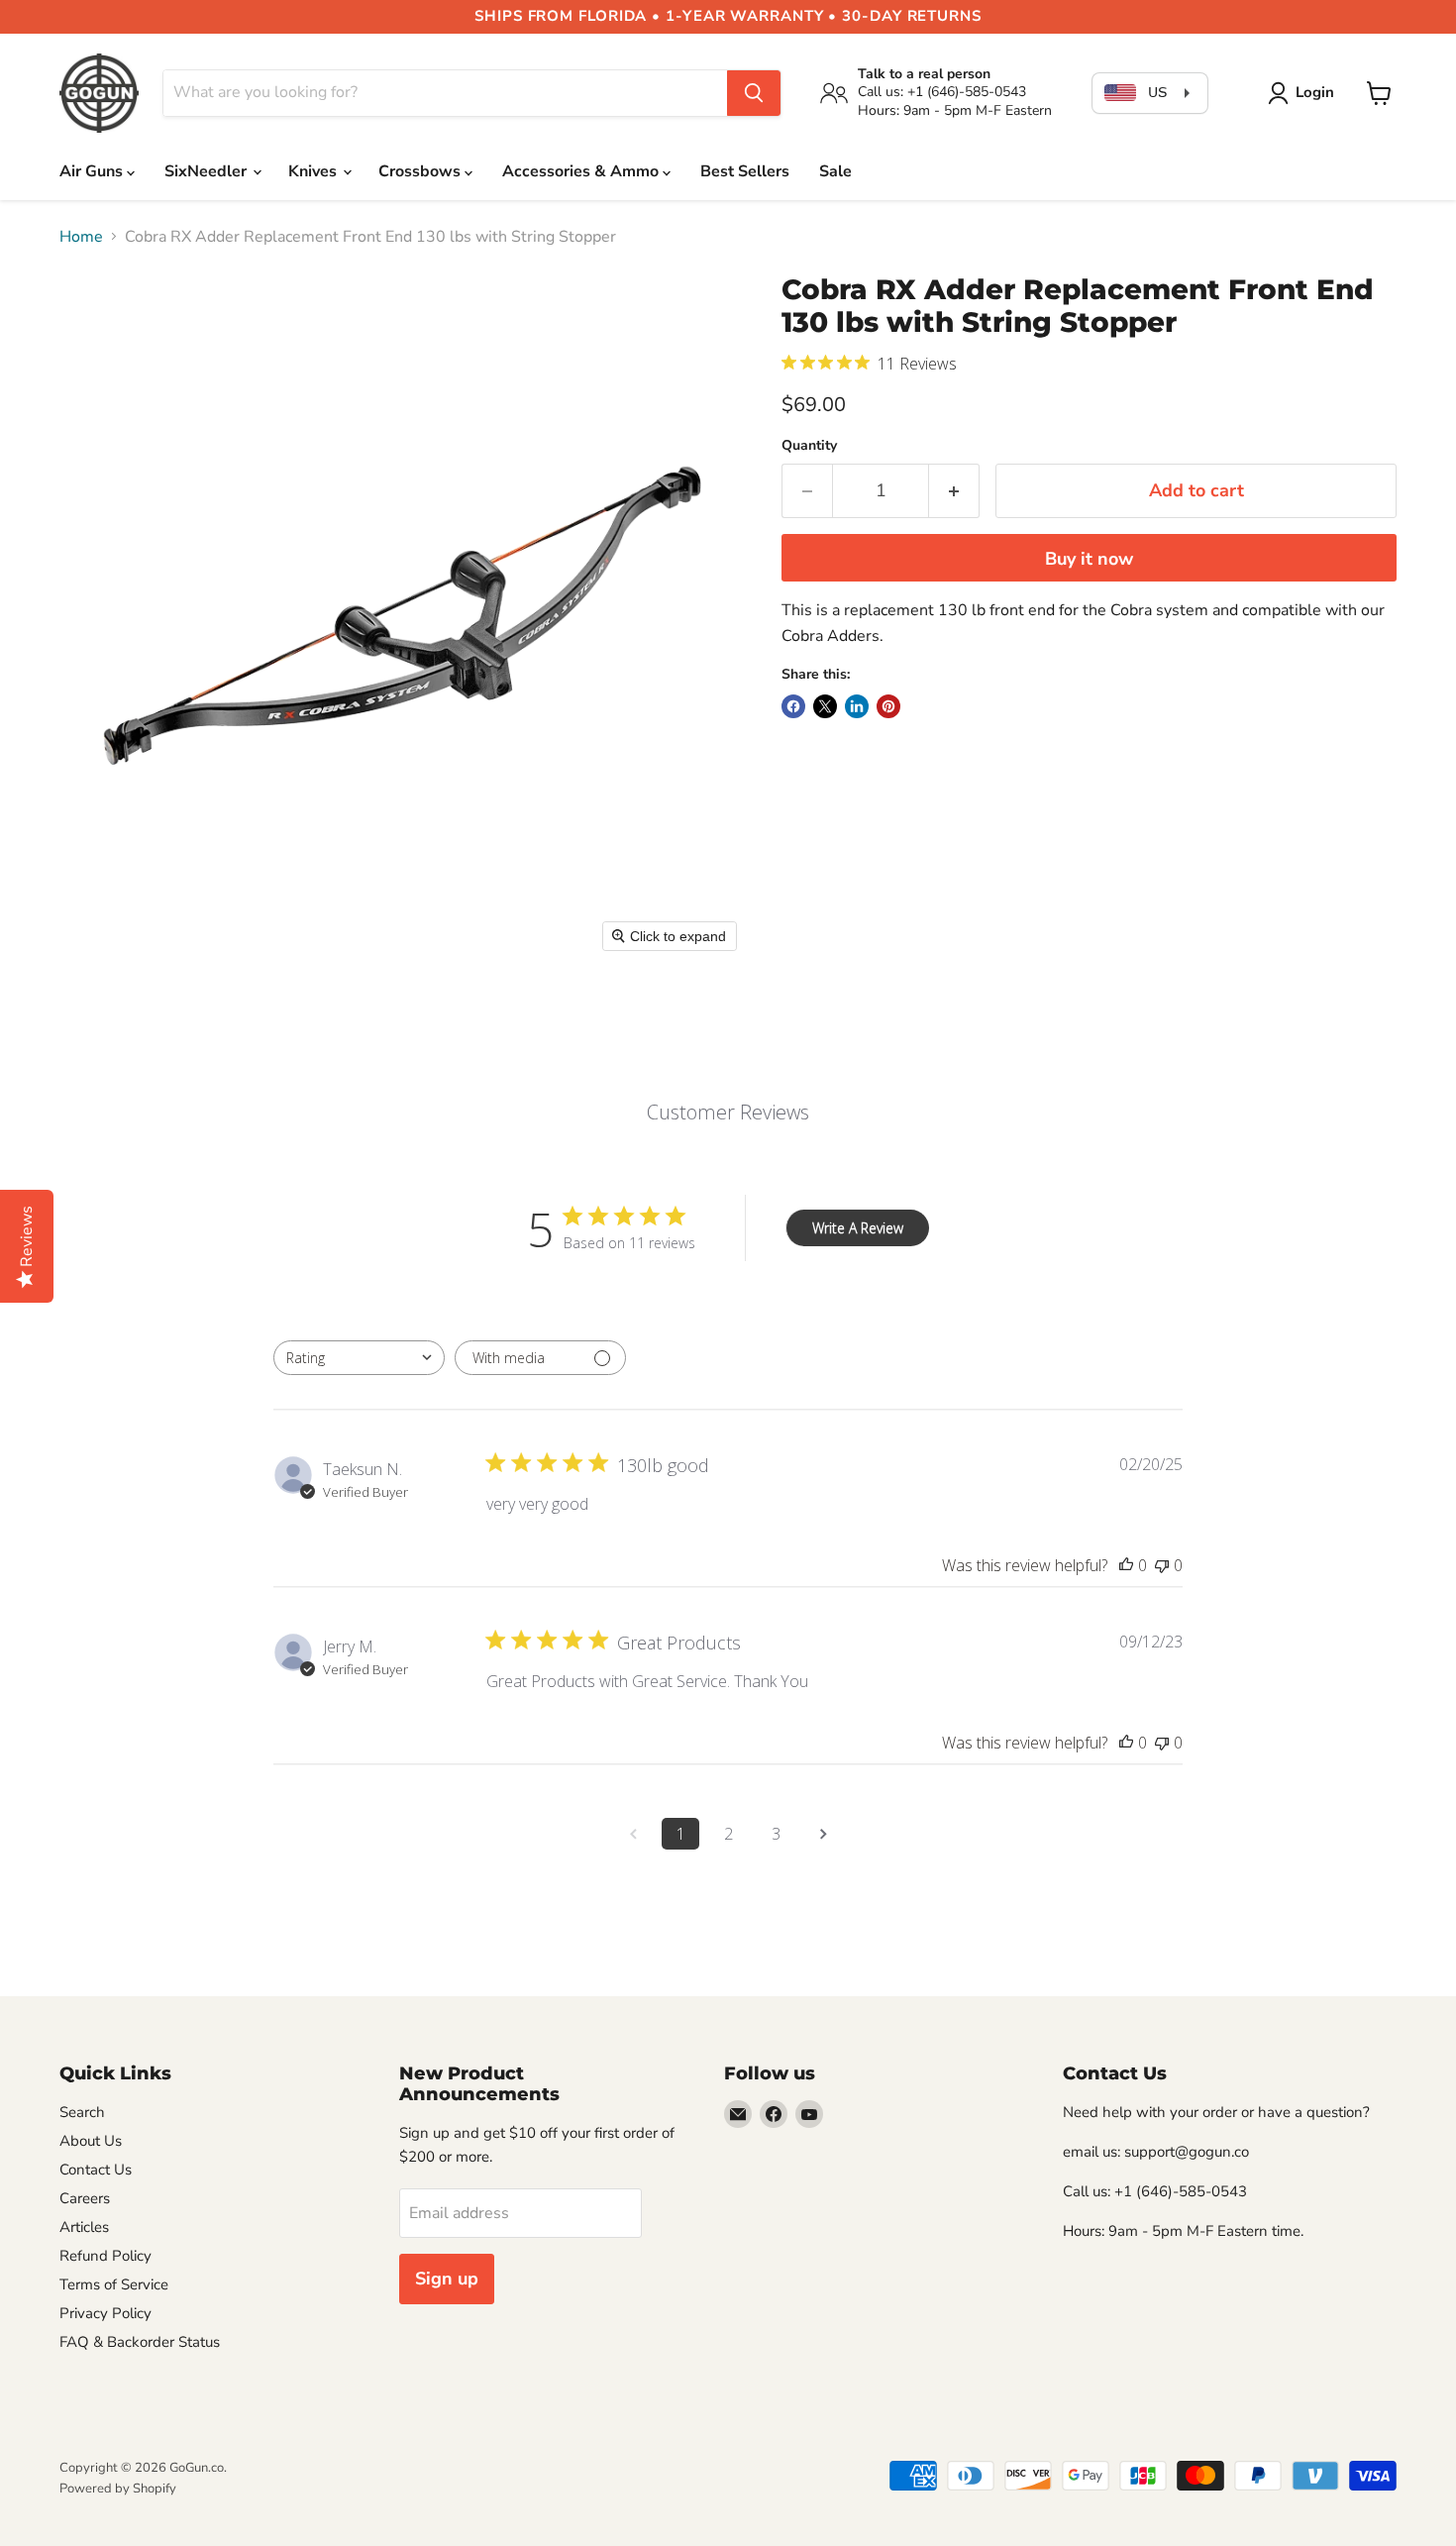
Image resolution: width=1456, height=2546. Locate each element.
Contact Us (96, 2170)
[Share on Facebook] (793, 706)
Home (81, 237)
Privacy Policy (105, 2313)
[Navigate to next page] (823, 1834)
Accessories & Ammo (582, 171)
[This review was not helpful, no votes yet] (1162, 1565)
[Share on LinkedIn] (857, 706)
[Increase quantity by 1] (954, 491)
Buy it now (1089, 559)
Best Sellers (745, 171)
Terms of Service (114, 2284)
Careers (85, 2198)
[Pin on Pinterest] (888, 706)
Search (82, 2112)
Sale (835, 171)
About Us (91, 2141)
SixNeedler (208, 171)
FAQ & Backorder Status (140, 2342)
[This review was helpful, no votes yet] (1126, 1565)
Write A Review (858, 1228)
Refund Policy (105, 2256)
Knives (314, 171)
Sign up (447, 2279)
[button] (1305, 93)
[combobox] (359, 1358)
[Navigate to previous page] (633, 1834)
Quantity (809, 446)
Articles (84, 2227)
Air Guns (93, 171)
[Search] (754, 93)
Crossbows (421, 171)
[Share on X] (825, 706)
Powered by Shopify (118, 2489)
